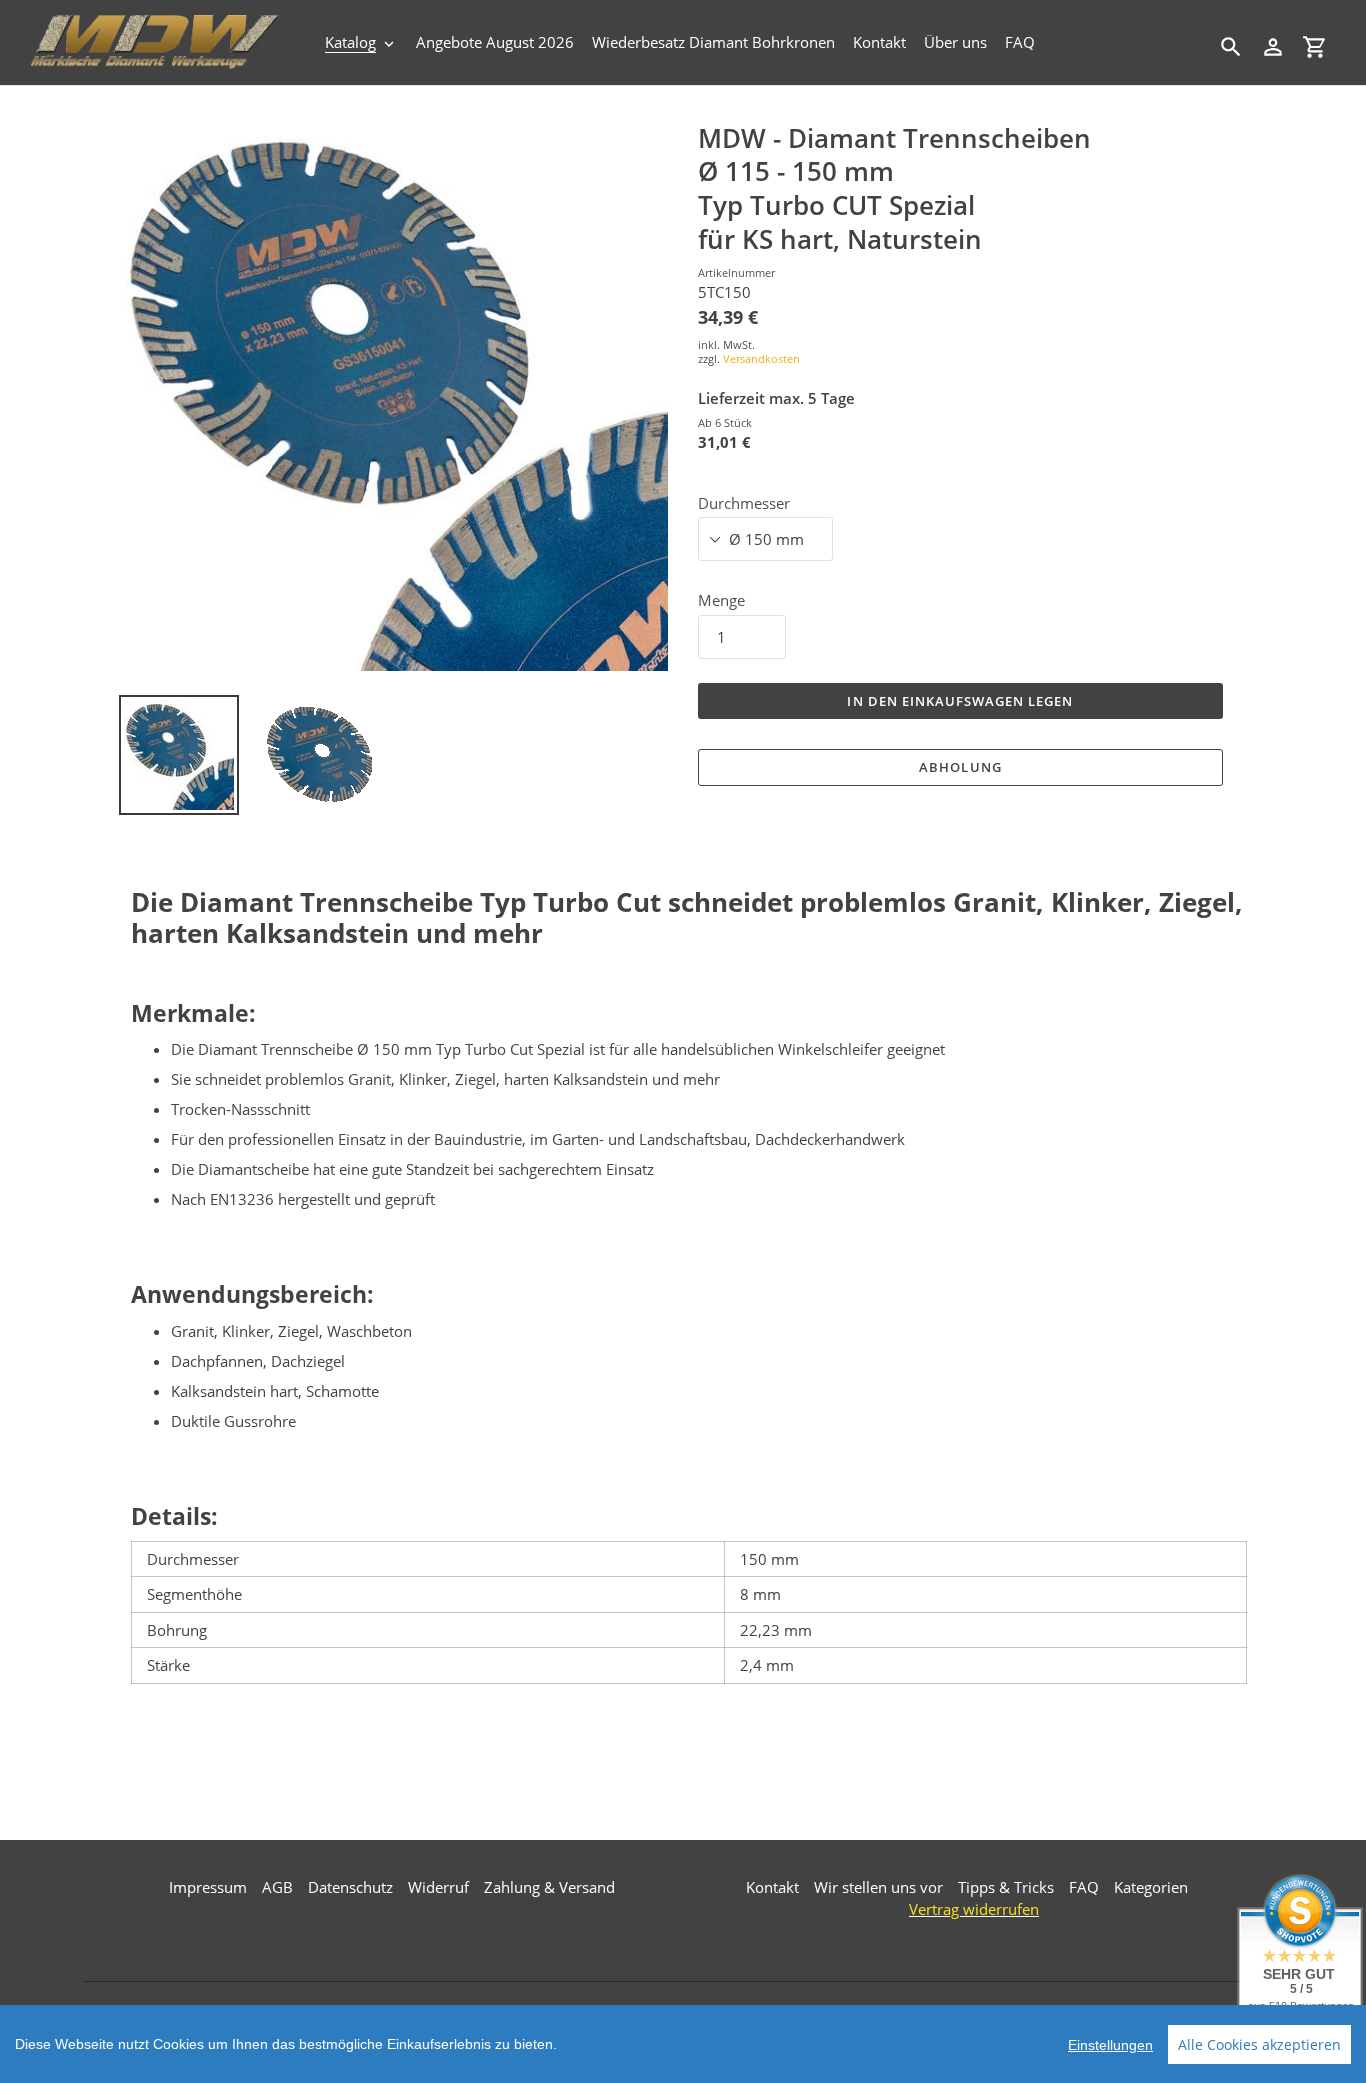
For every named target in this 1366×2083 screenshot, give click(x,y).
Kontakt (772, 1887)
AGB (277, 1887)
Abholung (960, 767)
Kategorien (1151, 1887)
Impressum (208, 1887)
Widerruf (438, 1887)
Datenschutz (350, 1887)
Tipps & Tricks (1006, 1887)
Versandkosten (761, 358)
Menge (721, 600)
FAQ (1084, 1887)
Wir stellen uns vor (878, 1887)
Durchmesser (744, 503)
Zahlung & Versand (549, 1887)
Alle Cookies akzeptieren (1259, 2044)
